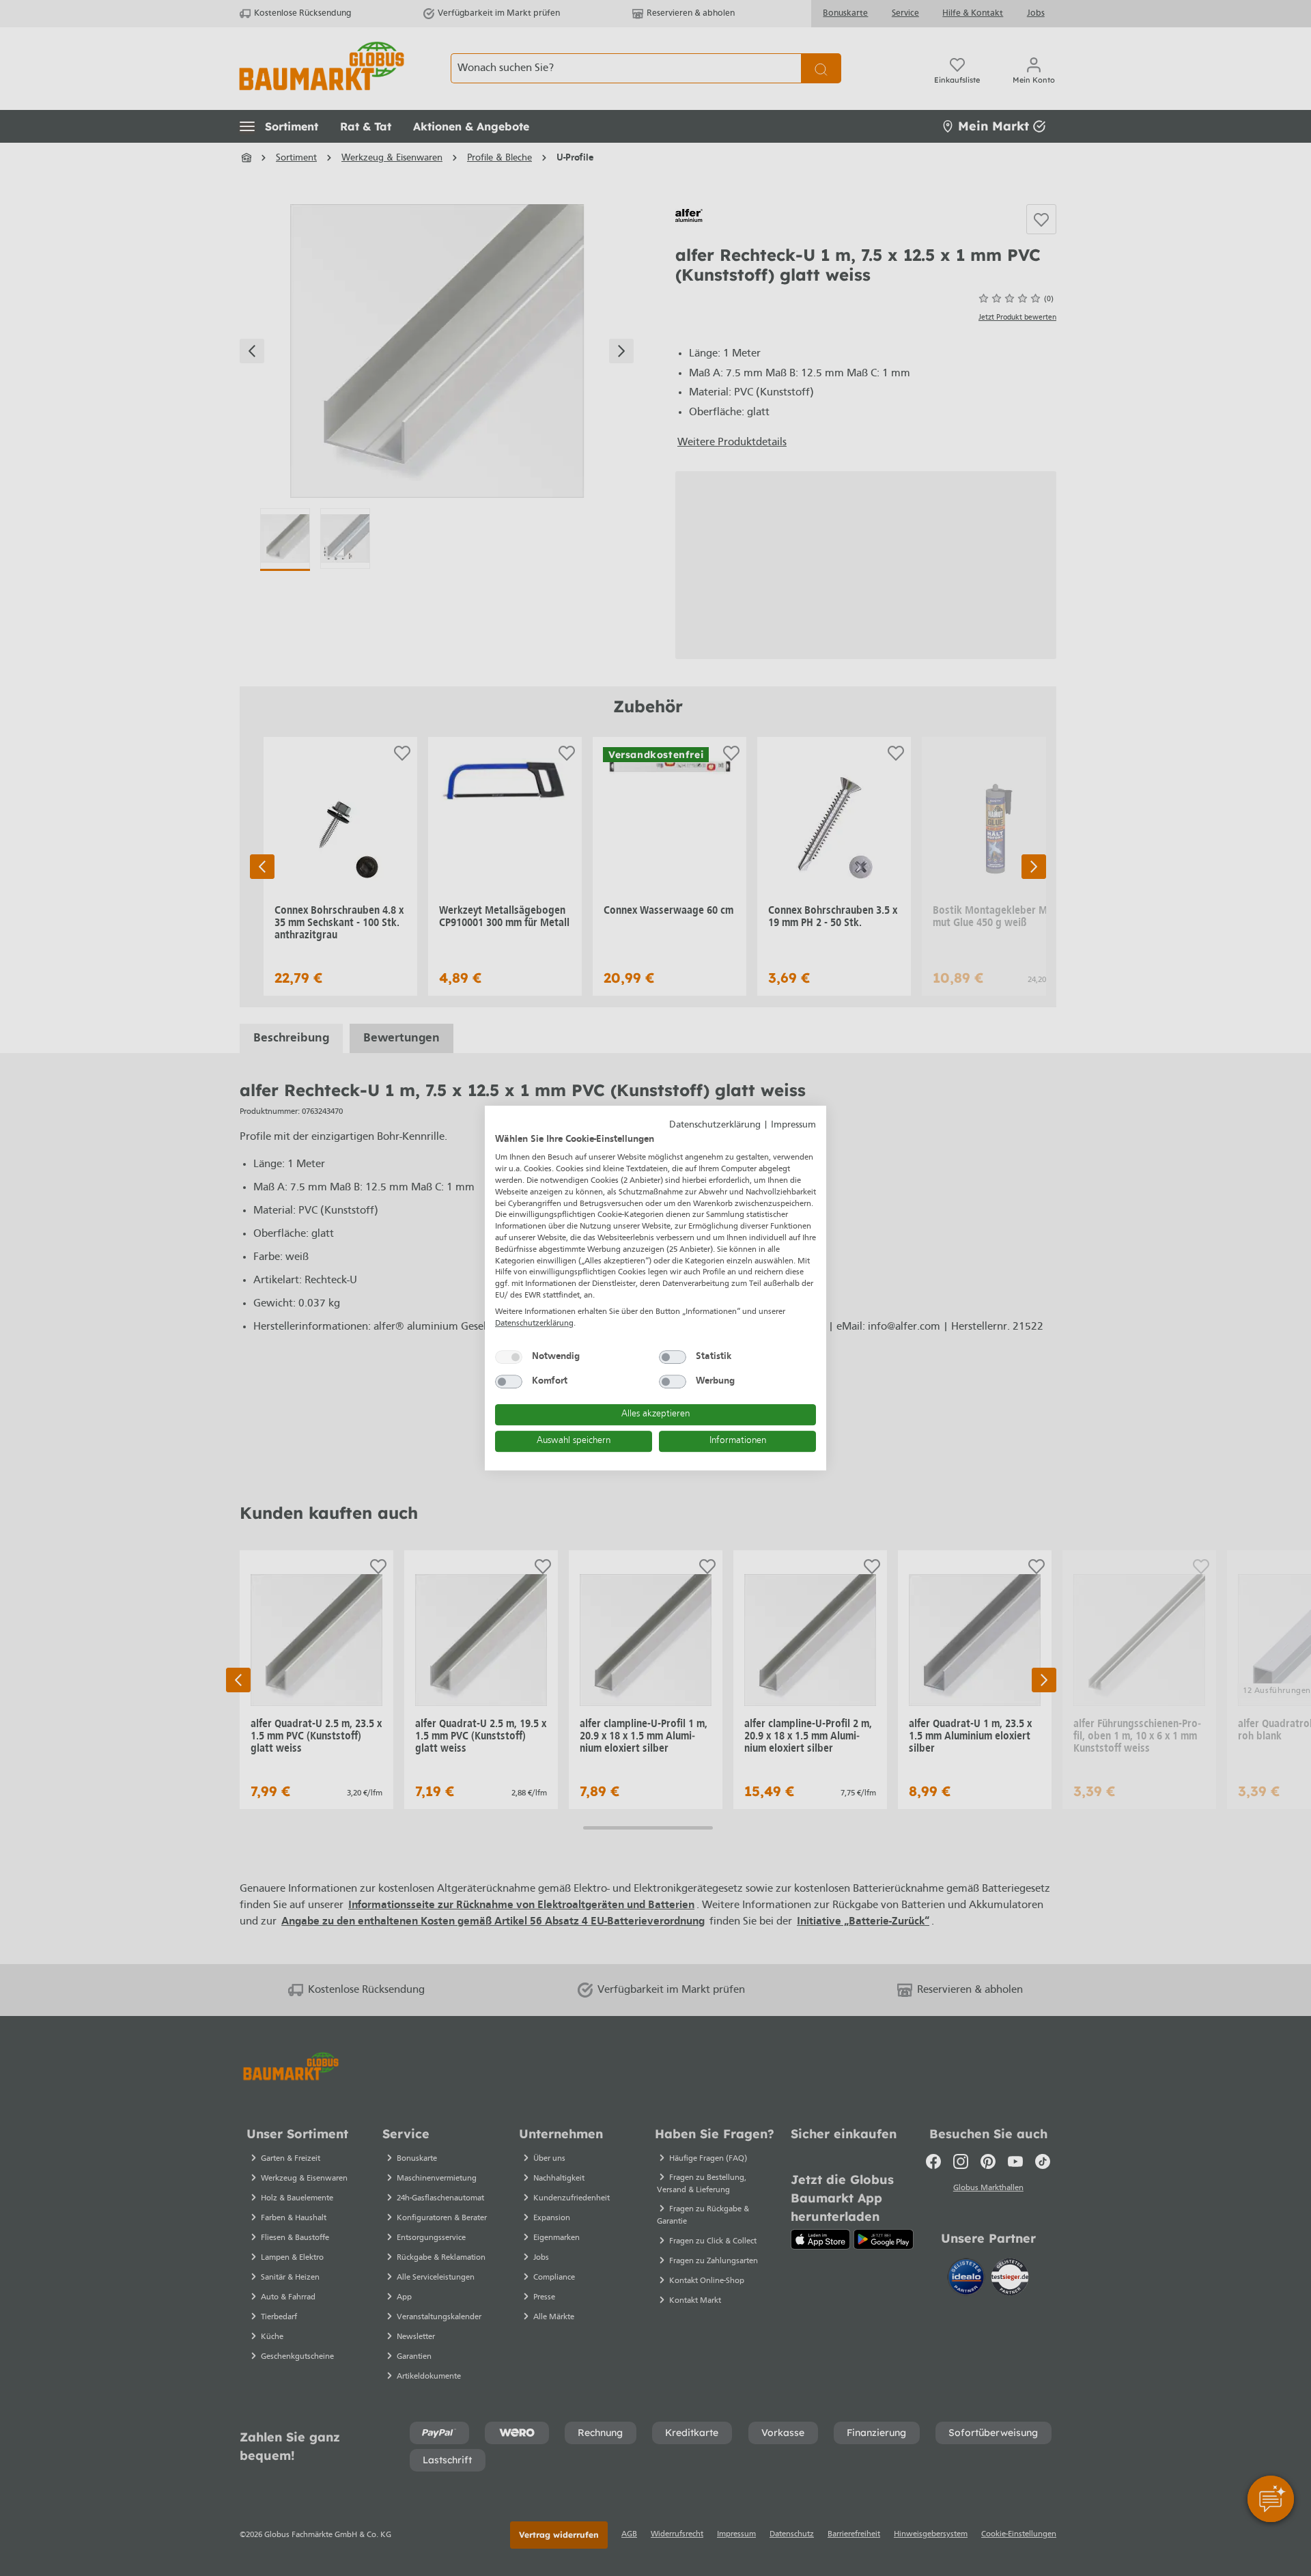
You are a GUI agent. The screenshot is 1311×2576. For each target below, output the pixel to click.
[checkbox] (509, 1357)
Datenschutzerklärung (715, 1125)
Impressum (793, 1125)
